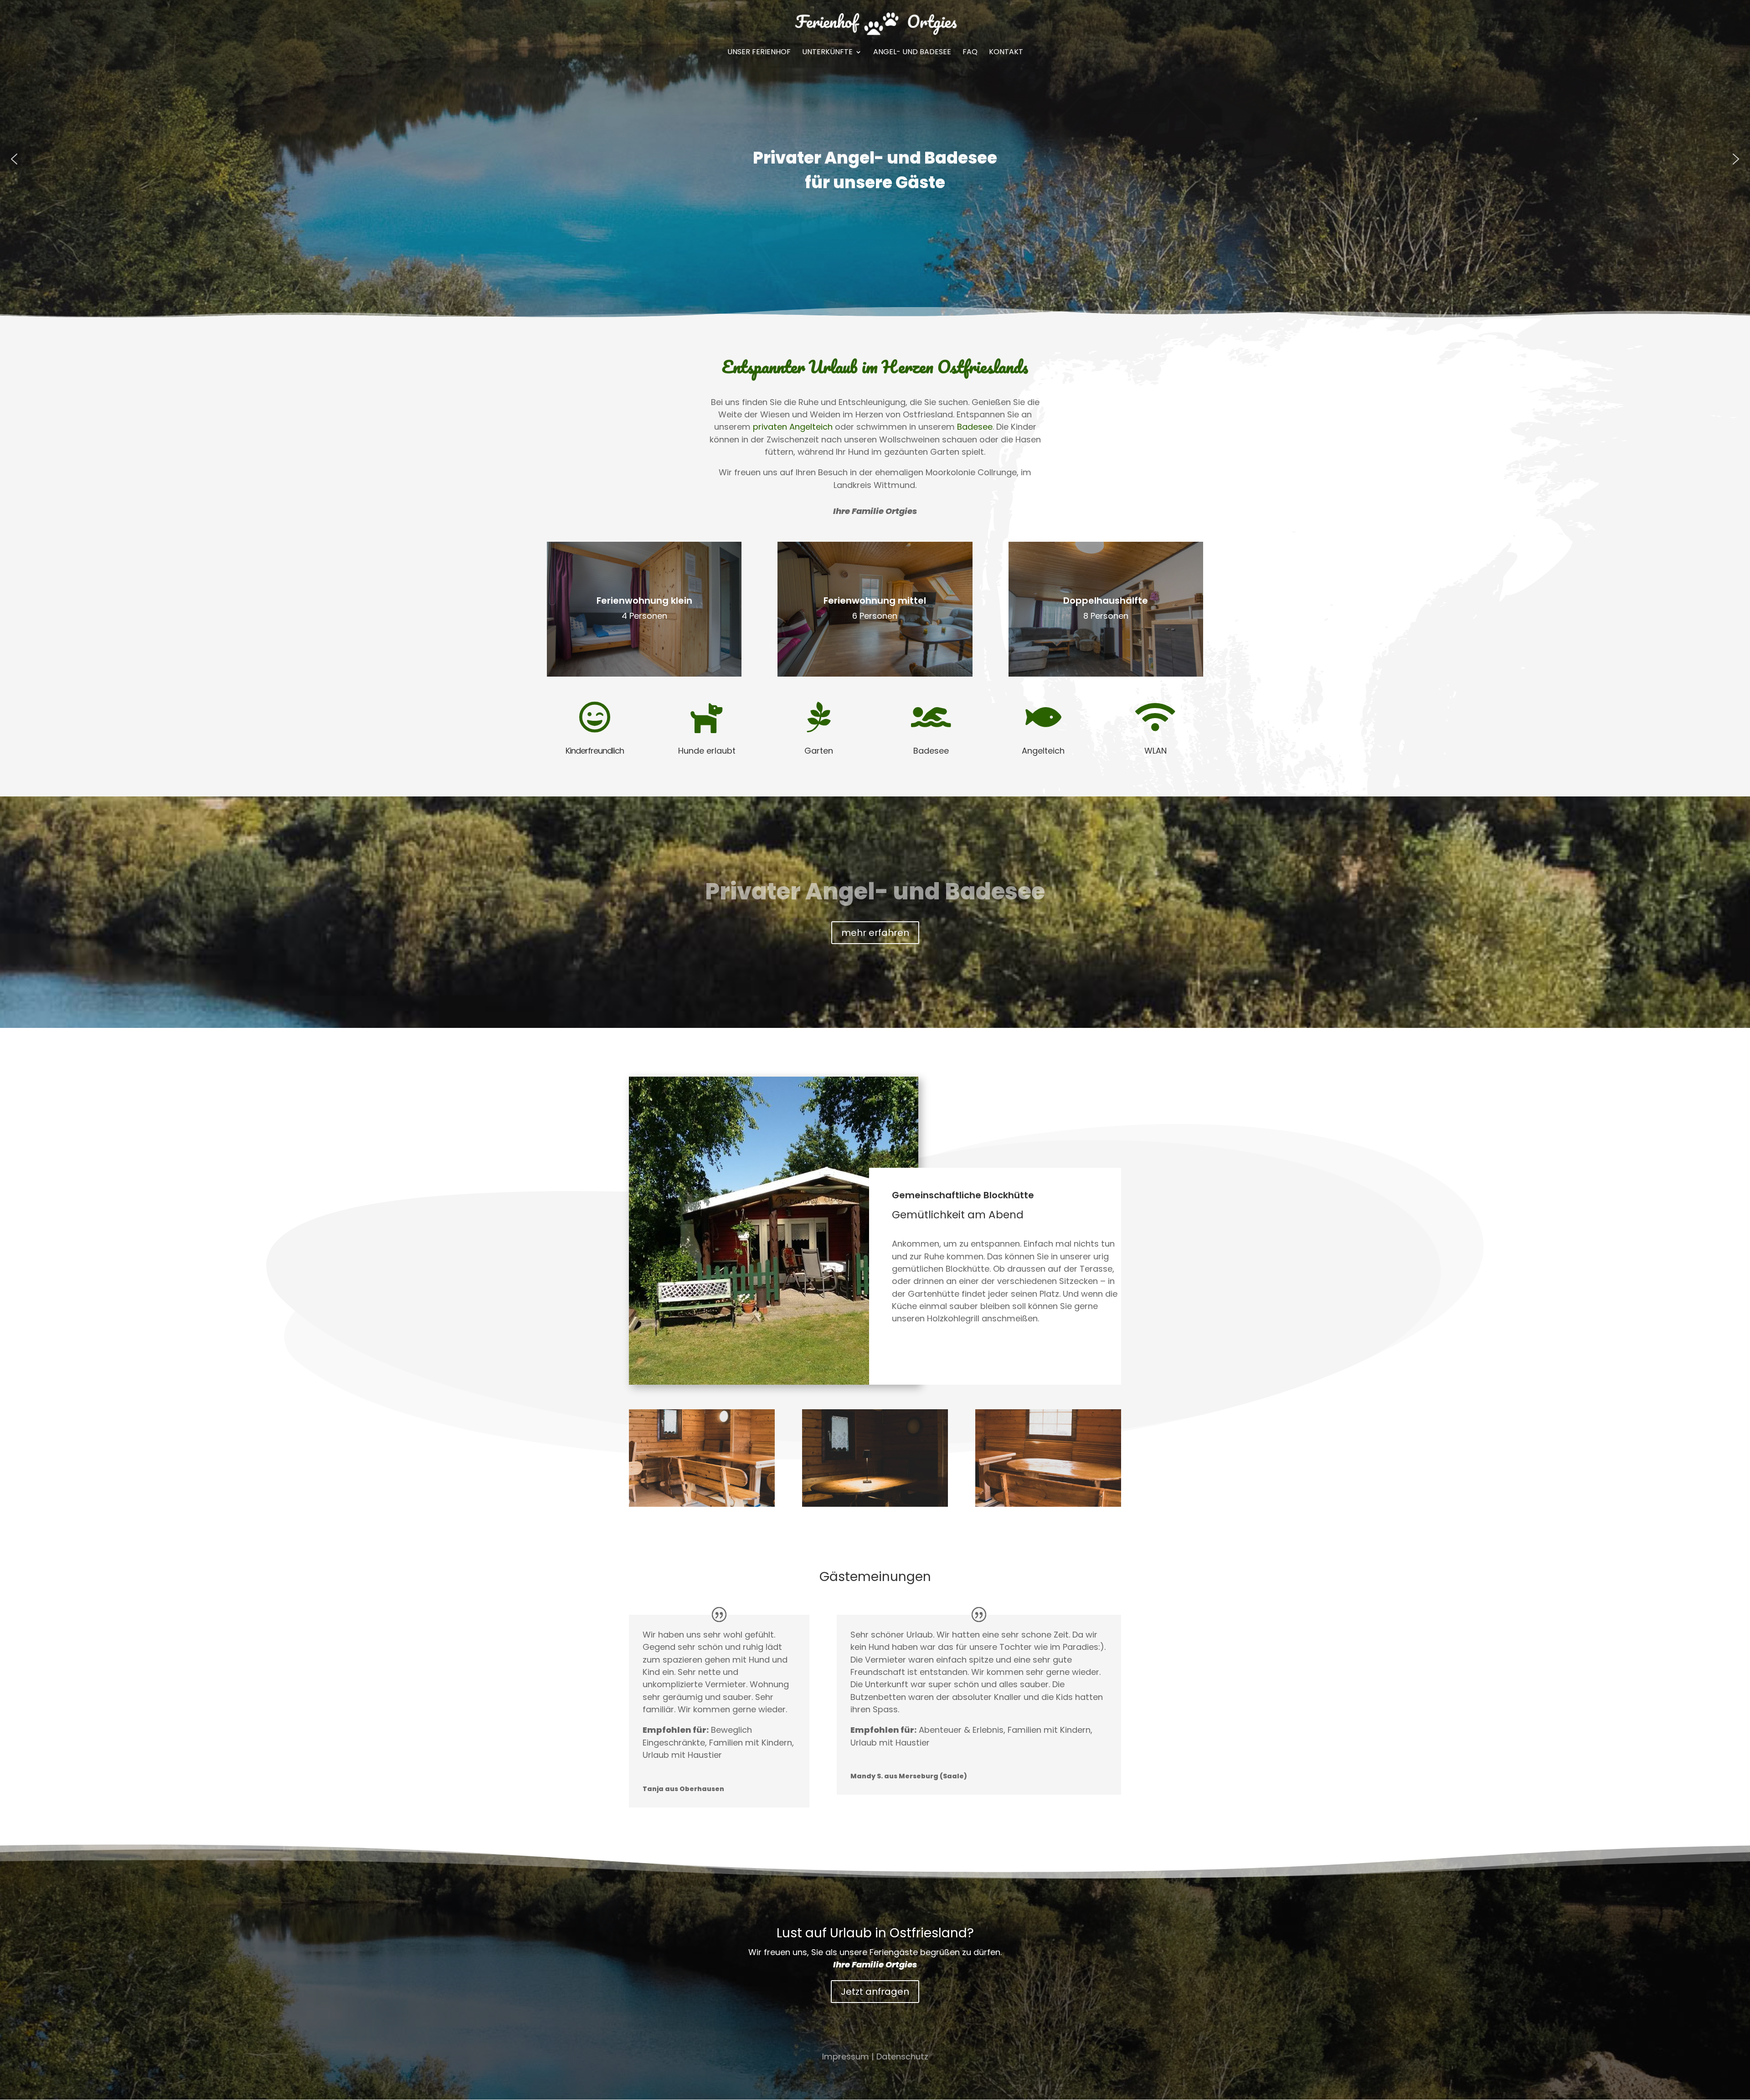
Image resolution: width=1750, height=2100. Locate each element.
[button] (14, 159)
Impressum (846, 2056)
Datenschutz (902, 2056)
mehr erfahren (875, 933)
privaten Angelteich (793, 427)
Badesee (975, 427)
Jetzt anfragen (875, 1992)
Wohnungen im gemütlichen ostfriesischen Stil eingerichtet (875, 170)
